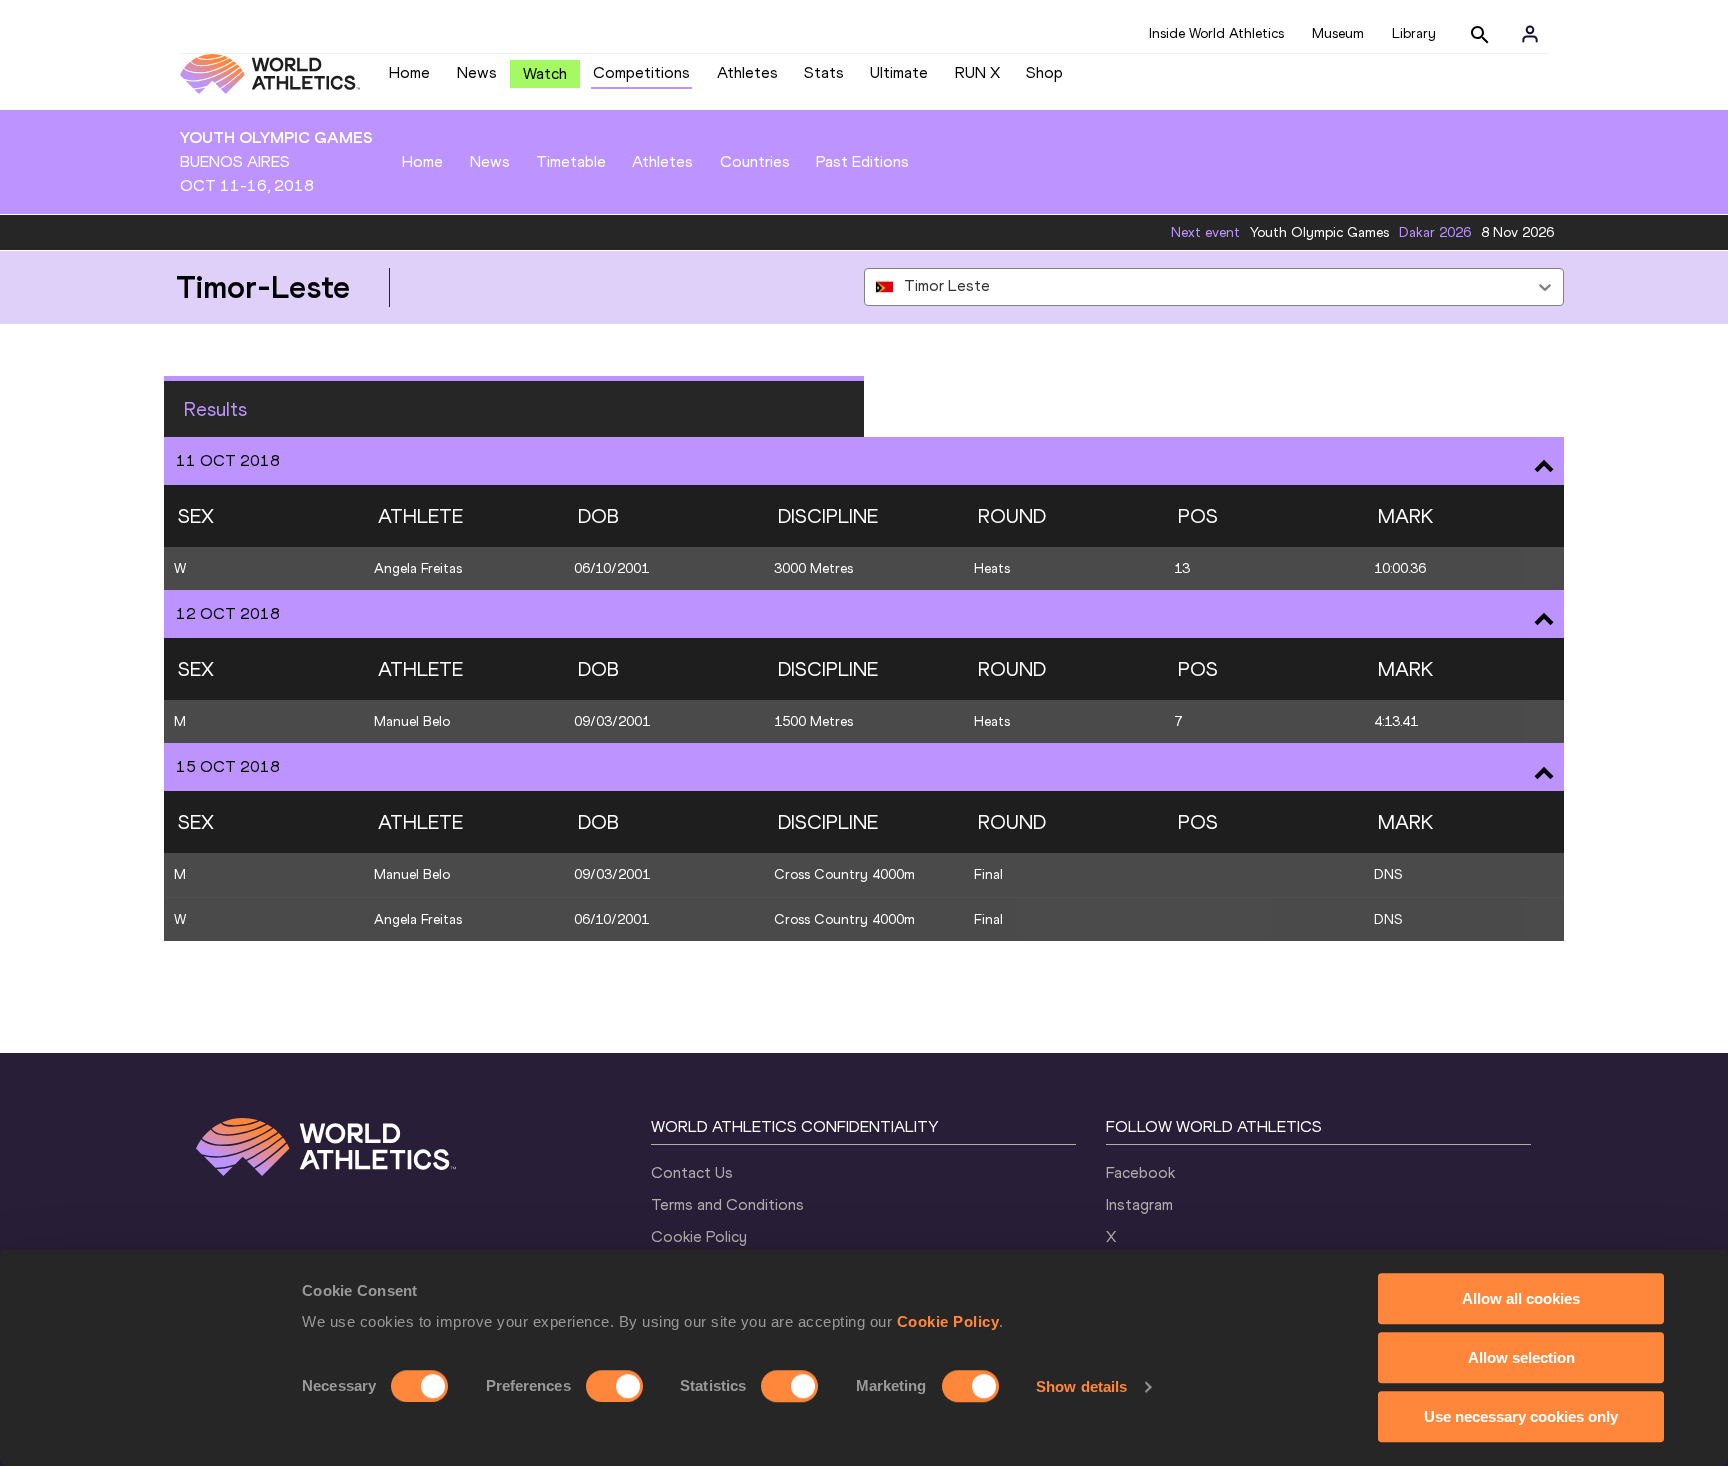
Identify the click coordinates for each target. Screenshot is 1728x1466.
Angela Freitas (418, 568)
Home (409, 72)
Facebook (1140, 1172)
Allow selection (1521, 1357)
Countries (755, 161)
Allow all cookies (1521, 1298)
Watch (545, 73)
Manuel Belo (412, 721)
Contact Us (692, 1172)
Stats (824, 72)
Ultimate (899, 72)
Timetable (571, 161)
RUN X (977, 72)
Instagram (1139, 1204)
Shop (1044, 72)
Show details (1081, 1386)
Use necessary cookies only (1521, 1416)
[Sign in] (1530, 34)
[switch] (614, 1386)
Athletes (747, 72)
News (477, 72)
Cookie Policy (948, 1321)
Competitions (641, 72)
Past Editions (862, 161)
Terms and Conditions (727, 1204)
